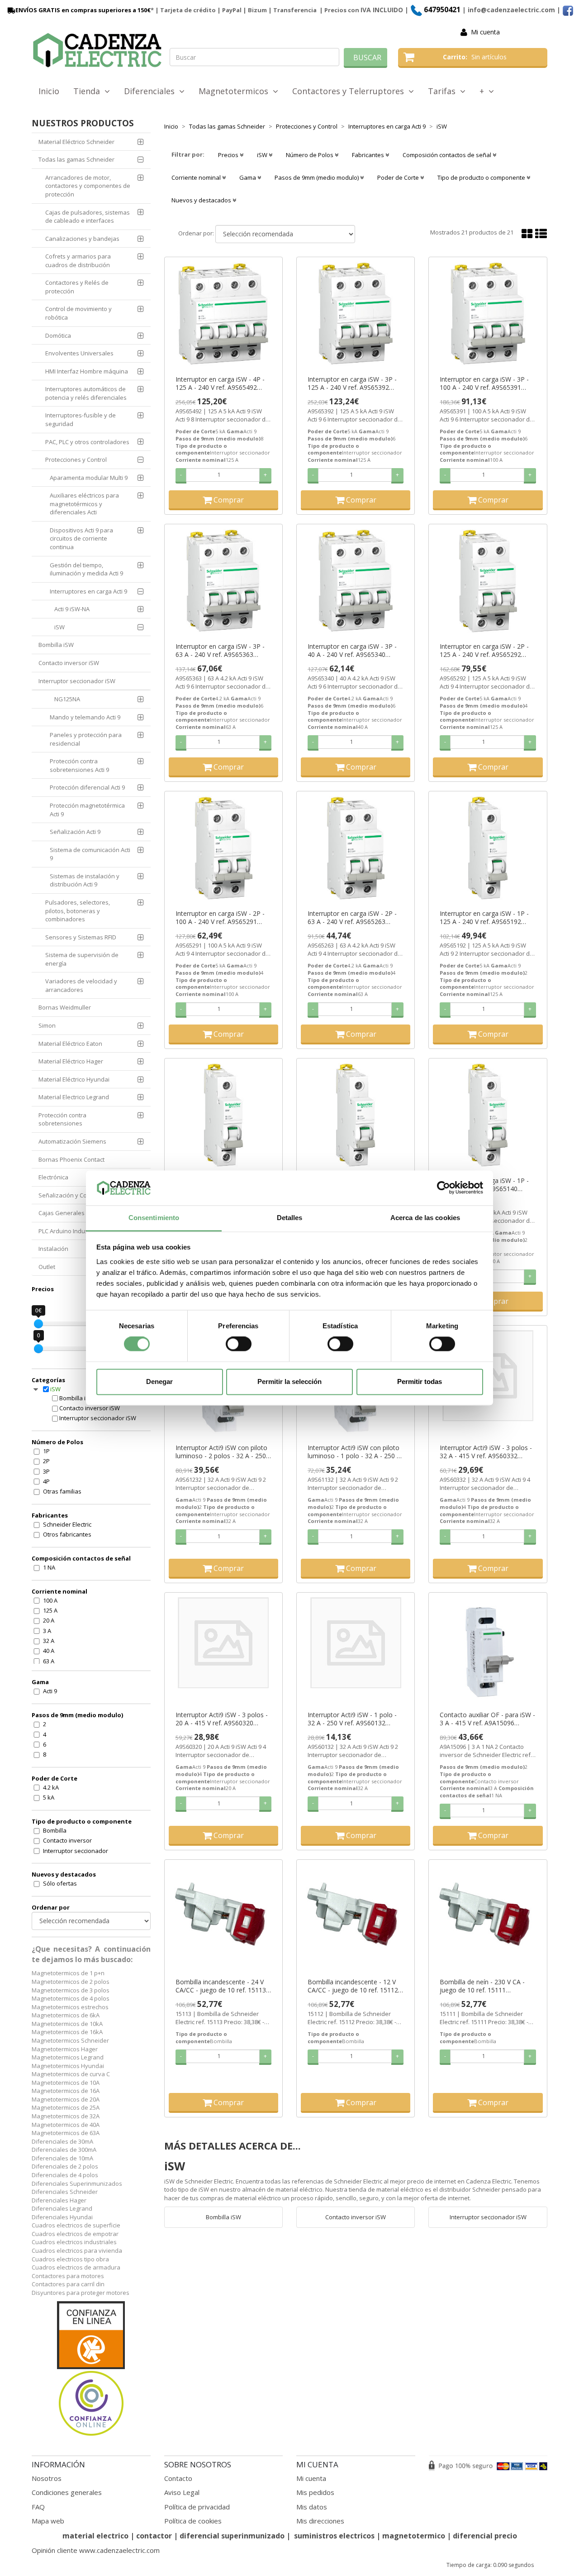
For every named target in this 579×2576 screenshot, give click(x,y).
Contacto (178, 2478)
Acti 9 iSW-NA (72, 609)
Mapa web (48, 2521)
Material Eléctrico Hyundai (74, 1079)
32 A (49, 1641)
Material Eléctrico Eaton (70, 1044)
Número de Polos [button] (310, 155)
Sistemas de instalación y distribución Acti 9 (85, 880)
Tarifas (444, 91)
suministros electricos (334, 2536)
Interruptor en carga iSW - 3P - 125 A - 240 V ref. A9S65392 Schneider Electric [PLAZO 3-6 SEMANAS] (352, 383)
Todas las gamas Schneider (76, 159)
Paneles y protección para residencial (86, 739)
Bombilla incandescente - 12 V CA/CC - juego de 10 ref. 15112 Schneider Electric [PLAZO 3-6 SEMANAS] (353, 1986)
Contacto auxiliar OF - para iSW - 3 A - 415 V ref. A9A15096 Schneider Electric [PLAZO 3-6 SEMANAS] (487, 1719)
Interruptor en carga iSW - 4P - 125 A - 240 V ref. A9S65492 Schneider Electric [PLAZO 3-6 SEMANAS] (220, 383)
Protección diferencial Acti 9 (87, 787)
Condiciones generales (67, 2492)
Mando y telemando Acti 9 (85, 717)
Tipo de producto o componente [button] (482, 177)
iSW (59, 627)
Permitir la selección (289, 1381)
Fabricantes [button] (369, 155)
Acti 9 (50, 1691)
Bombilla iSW (56, 645)
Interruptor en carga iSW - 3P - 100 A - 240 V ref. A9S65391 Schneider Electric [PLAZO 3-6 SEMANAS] (484, 383)
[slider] (38, 1324)
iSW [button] (263, 155)
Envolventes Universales (79, 353)
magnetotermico (415, 2536)
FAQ (38, 2507)
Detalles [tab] (290, 1218)
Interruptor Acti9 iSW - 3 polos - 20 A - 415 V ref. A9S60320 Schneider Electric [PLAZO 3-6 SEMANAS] (222, 1719)
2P (46, 1461)
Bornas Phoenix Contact (71, 1159)
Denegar (159, 1381)
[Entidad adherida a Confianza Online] (91, 2369)
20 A (49, 1620)
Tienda (89, 91)
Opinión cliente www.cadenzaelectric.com (96, 2550)
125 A (50, 1610)
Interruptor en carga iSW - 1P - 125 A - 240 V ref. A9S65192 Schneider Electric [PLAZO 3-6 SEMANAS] (484, 918)
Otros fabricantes (67, 1534)
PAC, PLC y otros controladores (87, 442)
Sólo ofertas (60, 1883)
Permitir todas (420, 1381)
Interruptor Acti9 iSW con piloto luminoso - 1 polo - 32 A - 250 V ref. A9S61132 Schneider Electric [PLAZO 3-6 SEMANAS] (354, 1452)
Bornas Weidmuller (65, 1007)
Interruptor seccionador (76, 1851)
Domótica (58, 335)
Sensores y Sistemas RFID (81, 937)
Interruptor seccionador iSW (77, 681)
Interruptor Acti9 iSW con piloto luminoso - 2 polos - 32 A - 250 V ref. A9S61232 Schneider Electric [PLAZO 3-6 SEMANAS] (223, 1452)
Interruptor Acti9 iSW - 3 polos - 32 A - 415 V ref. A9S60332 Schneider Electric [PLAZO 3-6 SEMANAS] (486, 1452)
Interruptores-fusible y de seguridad (81, 419)
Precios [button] (229, 155)
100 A (50, 1600)
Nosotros (47, 2478)
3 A (47, 1631)
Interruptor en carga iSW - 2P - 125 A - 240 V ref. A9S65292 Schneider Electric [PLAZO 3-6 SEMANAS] (484, 651)
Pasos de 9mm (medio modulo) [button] (317, 177)
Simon (47, 1025)
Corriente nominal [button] (197, 177)
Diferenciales (152, 91)
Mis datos (312, 2507)
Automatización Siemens (72, 1141)
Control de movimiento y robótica (78, 313)
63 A (49, 1661)
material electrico (95, 2536)
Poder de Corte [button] (399, 177)
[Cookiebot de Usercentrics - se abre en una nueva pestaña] (444, 1188)
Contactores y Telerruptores (350, 91)
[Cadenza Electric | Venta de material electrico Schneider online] (97, 50)
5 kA (49, 1797)
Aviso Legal (182, 2492)
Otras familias (62, 1491)
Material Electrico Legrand (74, 1097)
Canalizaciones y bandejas (82, 239)
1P (46, 1451)
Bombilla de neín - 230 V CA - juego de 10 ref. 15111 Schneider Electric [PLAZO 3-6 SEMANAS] (483, 1986)
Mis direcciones (320, 2521)
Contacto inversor (67, 1840)
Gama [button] (248, 177)
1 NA (49, 1567)
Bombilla (55, 1830)
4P (46, 1481)
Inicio (49, 91)
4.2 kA (51, 1787)
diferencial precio (485, 2536)
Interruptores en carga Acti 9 (88, 591)
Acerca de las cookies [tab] (425, 1218)
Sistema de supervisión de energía (82, 959)
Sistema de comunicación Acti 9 (90, 854)
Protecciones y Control (76, 460)
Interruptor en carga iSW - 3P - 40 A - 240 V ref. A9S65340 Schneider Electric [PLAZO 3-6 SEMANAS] (352, 651)
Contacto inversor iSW (69, 663)
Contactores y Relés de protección (77, 287)
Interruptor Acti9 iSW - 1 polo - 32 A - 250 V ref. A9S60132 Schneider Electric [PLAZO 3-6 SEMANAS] (352, 1719)
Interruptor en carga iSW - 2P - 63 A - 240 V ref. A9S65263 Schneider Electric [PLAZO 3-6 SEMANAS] (352, 918)
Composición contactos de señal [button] (448, 155)
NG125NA (67, 699)
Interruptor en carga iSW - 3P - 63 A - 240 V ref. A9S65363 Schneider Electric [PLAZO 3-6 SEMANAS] (220, 651)
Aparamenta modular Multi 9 (89, 478)
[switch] (239, 1344)
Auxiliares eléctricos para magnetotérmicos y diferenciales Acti (84, 504)
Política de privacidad (197, 2507)
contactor (154, 2536)
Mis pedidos (315, 2492)
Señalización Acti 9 (75, 832)
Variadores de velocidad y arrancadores (81, 985)
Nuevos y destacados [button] (202, 200)
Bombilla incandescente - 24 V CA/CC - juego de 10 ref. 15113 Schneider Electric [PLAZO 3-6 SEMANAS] (221, 1986)
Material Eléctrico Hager (71, 1061)
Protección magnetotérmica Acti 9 (87, 810)
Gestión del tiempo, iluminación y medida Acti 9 (86, 569)
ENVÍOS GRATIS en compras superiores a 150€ (83, 10)
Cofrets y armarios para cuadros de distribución (78, 261)
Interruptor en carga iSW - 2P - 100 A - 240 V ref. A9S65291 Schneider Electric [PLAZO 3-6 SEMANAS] (220, 918)
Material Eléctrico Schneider (76, 142)
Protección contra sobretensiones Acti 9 (79, 765)
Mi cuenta (485, 32)
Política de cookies (193, 2521)
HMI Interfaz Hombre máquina (87, 371)
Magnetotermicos (236, 91)
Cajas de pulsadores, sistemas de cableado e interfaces (88, 217)
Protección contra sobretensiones (62, 1119)
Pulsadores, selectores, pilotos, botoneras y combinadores (78, 911)
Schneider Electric (67, 1524)
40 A (49, 1651)
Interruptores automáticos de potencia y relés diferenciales (86, 393)
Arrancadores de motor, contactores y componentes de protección (88, 186)
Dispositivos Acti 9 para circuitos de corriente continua (81, 539)
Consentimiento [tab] (154, 1218)
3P (46, 1471)
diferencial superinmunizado (232, 2536)
